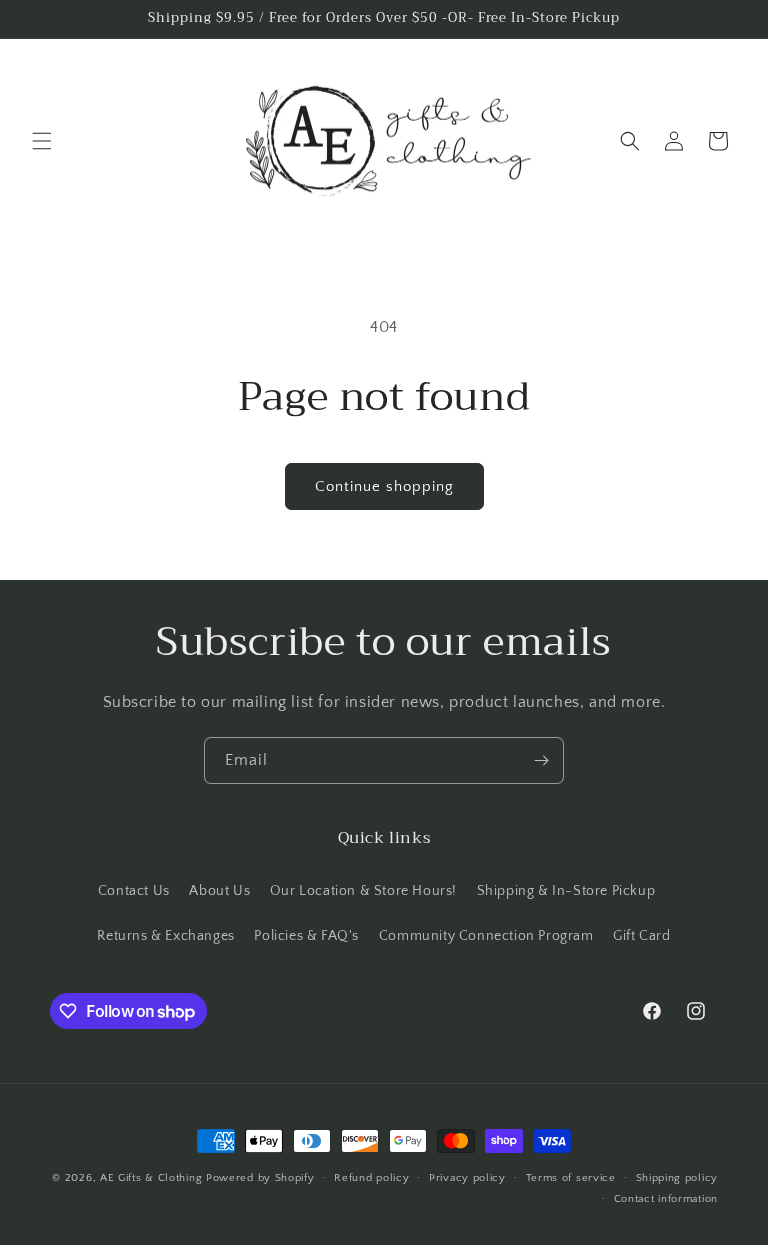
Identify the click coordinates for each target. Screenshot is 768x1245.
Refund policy (371, 1178)
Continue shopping (384, 486)
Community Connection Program (486, 936)
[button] (42, 141)
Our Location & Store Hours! (363, 891)
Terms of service (571, 1178)
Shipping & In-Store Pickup (566, 891)
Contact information (666, 1199)
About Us (219, 891)
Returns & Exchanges (165, 936)
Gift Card (641, 936)
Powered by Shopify (260, 1178)
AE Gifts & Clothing (151, 1178)
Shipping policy (677, 1178)
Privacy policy (467, 1178)
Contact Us (134, 891)
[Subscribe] (541, 760)
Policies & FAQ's (306, 936)
